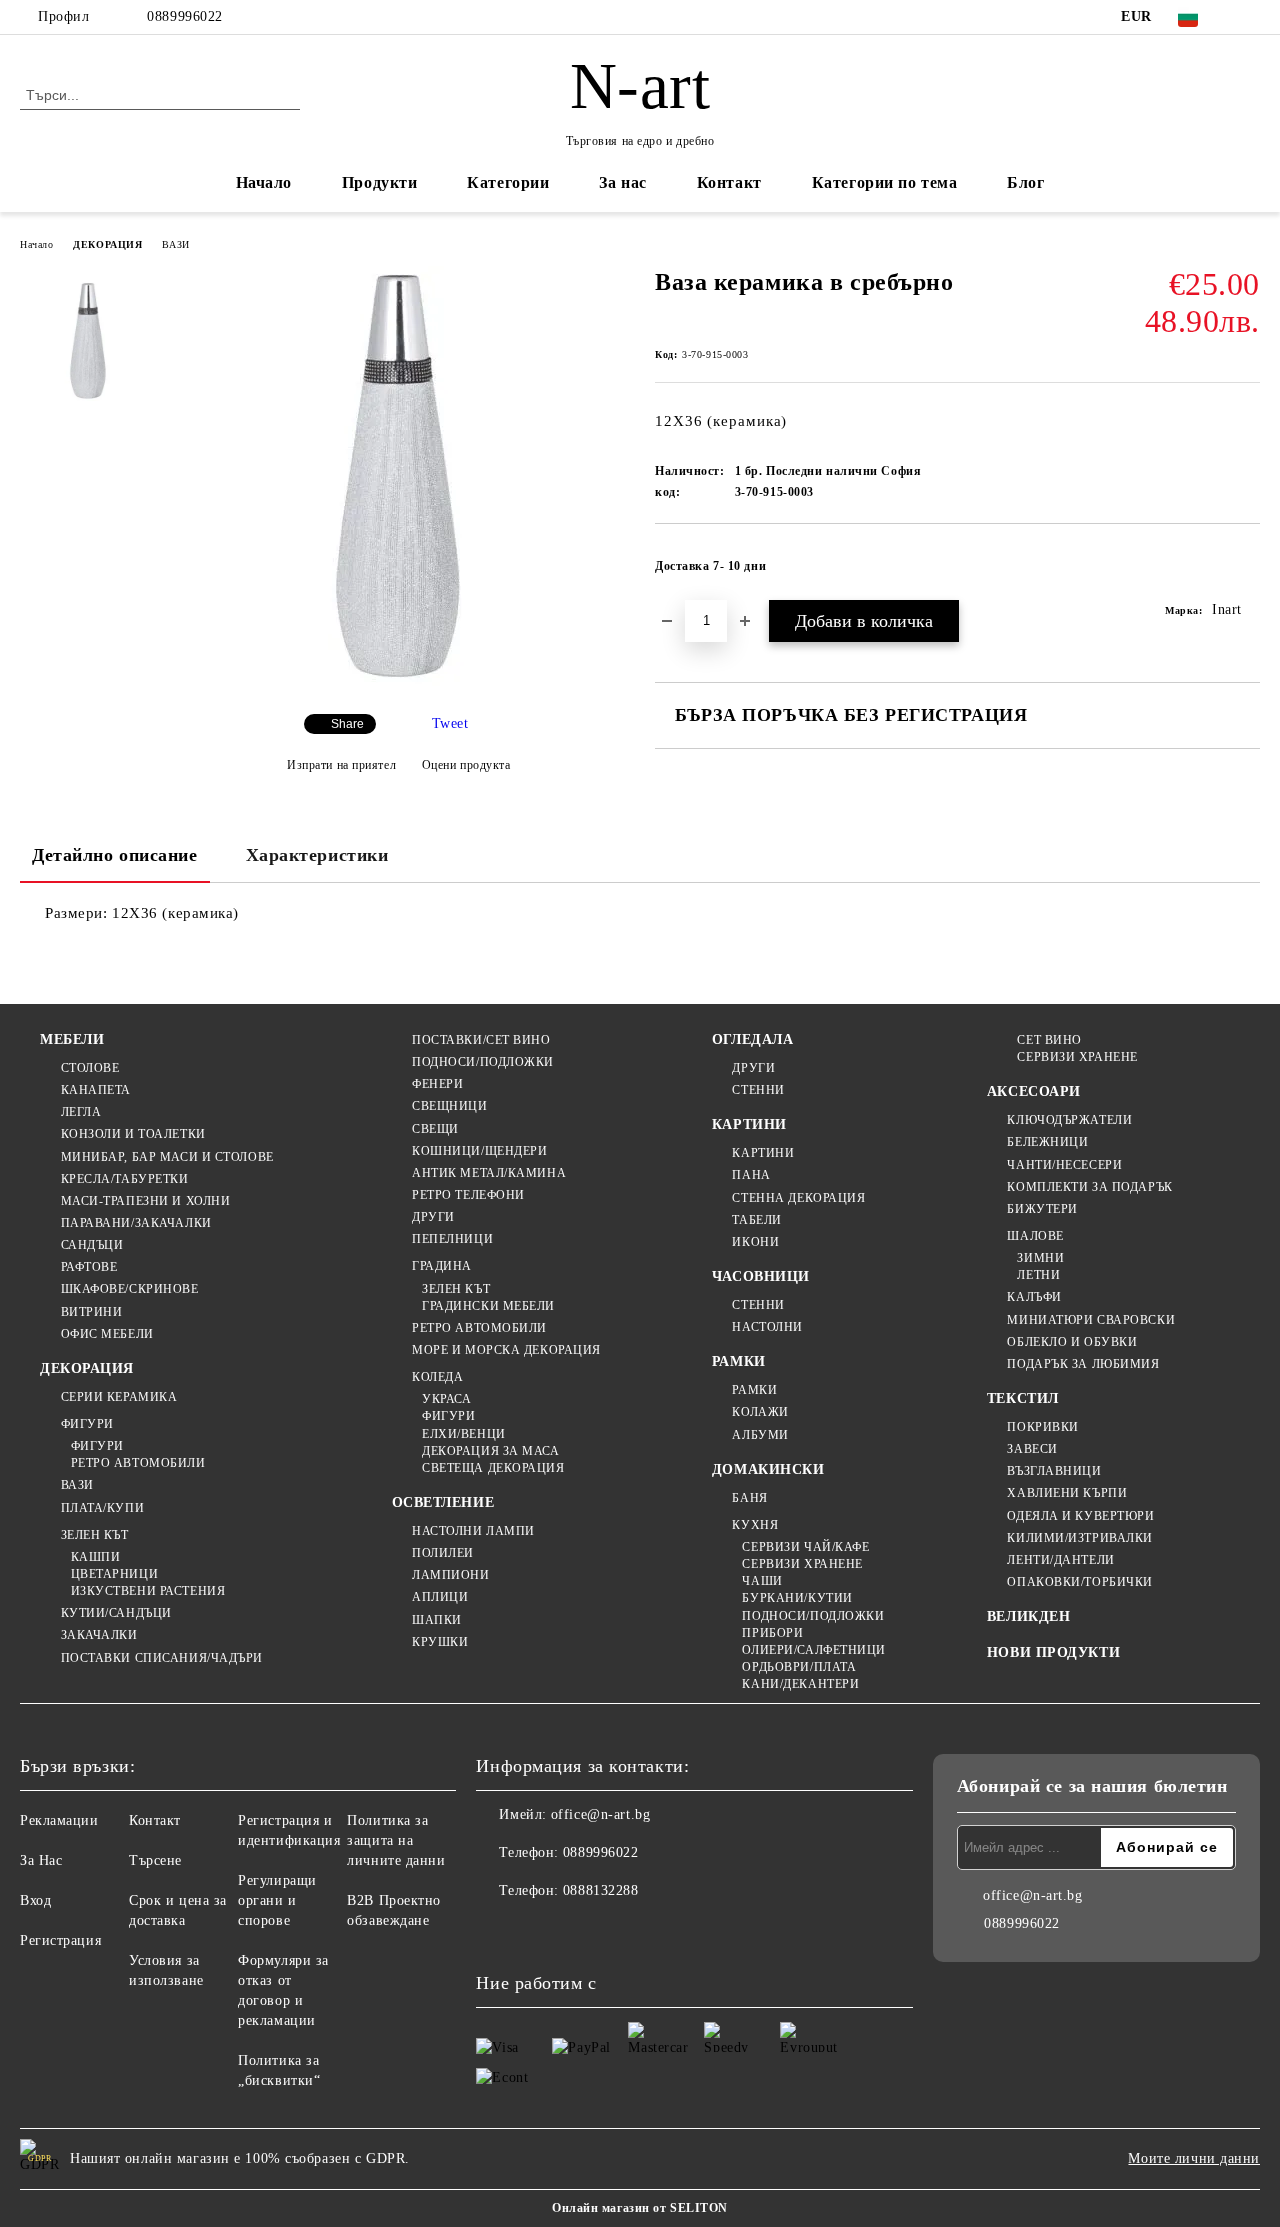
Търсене (155, 1860)
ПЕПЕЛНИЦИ (452, 1239)
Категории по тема (885, 182)
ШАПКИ (437, 1620)
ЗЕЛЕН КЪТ (95, 1535)
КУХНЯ (755, 1525)
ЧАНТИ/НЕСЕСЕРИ (1064, 1165)
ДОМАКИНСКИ (768, 1469)
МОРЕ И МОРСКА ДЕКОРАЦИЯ (506, 1350)
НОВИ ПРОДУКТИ (1053, 1652)
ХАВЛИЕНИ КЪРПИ (1067, 1493)
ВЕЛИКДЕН (1028, 1616)
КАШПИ (95, 1557)
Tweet (450, 723)
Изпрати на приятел (341, 765)
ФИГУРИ (87, 1424)
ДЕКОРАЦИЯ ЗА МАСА (491, 1451)
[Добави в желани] (1245, 572)
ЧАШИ (762, 1581)
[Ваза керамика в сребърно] (398, 681)
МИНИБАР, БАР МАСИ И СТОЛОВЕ (167, 1157)
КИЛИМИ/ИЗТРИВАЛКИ (1080, 1538)
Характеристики (317, 855)
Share (347, 724)
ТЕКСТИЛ (1023, 1398)
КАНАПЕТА (96, 1090)
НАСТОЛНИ (767, 1327)
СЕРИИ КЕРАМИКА (119, 1397)
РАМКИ (739, 1361)
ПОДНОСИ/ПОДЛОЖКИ (483, 1062)
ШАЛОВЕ (1035, 1236)
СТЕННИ (758, 1090)
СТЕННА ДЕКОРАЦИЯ (798, 1198)
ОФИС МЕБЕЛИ (107, 1334)
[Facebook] (1249, 17)
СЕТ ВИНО (1049, 1040)
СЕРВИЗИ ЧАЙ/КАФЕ (805, 1547)
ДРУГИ (433, 1217)
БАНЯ (749, 1498)
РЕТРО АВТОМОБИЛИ (138, 1463)
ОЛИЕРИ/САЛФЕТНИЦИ (814, 1650)
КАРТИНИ (749, 1124)
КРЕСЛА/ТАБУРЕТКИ (125, 1179)
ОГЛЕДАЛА (752, 1039)
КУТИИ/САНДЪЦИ (116, 1613)
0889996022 (185, 16)
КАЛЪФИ (1034, 1297)
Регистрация (60, 1940)
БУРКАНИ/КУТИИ (797, 1598)
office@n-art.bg (600, 1814)
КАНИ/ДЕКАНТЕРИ (800, 1684)
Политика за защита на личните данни (396, 1840)
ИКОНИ (755, 1242)
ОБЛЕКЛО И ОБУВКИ (1072, 1342)
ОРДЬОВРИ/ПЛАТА (799, 1667)
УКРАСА (446, 1399)
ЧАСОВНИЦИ (761, 1276)
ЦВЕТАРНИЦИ (114, 1574)
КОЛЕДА (437, 1377)
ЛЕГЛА (81, 1112)
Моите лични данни (1194, 2158)
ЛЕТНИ (1038, 1275)
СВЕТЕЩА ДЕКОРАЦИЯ (493, 1468)
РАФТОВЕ (89, 1267)
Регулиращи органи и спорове (277, 1900)
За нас (622, 182)
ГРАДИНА (442, 1266)
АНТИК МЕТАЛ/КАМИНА (489, 1173)
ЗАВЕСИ (1032, 1449)
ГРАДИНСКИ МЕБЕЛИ (488, 1306)
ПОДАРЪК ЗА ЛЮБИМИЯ (1083, 1364)
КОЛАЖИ (760, 1412)
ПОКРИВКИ (1042, 1427)
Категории (508, 182)
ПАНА (751, 1175)
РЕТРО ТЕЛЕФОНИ (468, 1195)
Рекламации (59, 1820)
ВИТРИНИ (91, 1312)
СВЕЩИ (435, 1129)
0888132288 (601, 1890)
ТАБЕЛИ (756, 1220)
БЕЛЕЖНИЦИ (1047, 1142)
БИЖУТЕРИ (1042, 1209)
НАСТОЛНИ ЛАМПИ (473, 1531)
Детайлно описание (115, 855)
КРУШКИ (440, 1642)
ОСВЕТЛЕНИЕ (443, 1502)
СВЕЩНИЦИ (449, 1106)
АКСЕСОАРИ (1034, 1091)
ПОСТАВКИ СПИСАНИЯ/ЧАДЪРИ (162, 1658)
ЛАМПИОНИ (450, 1575)
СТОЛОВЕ (90, 1068)
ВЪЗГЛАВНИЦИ (1054, 1471)
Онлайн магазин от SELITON (640, 2208)
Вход (35, 1900)
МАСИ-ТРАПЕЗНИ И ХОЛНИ (145, 1201)
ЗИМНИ (1040, 1258)
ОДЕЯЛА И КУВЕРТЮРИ (1080, 1516)
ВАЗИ (175, 244)
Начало (264, 182)
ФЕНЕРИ (437, 1084)
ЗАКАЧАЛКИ (99, 1635)
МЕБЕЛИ (72, 1039)
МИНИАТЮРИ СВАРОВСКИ (1091, 1320)
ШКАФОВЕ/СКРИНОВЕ (130, 1289)
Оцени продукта (466, 765)
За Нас (41, 1860)
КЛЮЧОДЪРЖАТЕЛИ (1069, 1120)
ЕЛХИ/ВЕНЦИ (464, 1434)
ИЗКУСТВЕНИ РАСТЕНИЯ (148, 1591)
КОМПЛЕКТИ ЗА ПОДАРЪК (1089, 1187)
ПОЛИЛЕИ (443, 1553)
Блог (1025, 182)
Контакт (729, 182)
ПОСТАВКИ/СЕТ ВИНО (481, 1040)
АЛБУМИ (760, 1435)
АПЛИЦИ (440, 1597)
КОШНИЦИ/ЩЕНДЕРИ (479, 1151)
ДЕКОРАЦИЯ (107, 244)
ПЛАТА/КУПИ (102, 1508)
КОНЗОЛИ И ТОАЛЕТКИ (133, 1134)
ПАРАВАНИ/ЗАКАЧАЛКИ (136, 1223)
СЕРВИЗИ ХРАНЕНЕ (802, 1564)
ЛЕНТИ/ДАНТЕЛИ (1060, 1560)
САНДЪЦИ (92, 1245)
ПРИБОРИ (772, 1633)
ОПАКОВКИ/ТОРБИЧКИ (1080, 1582)
